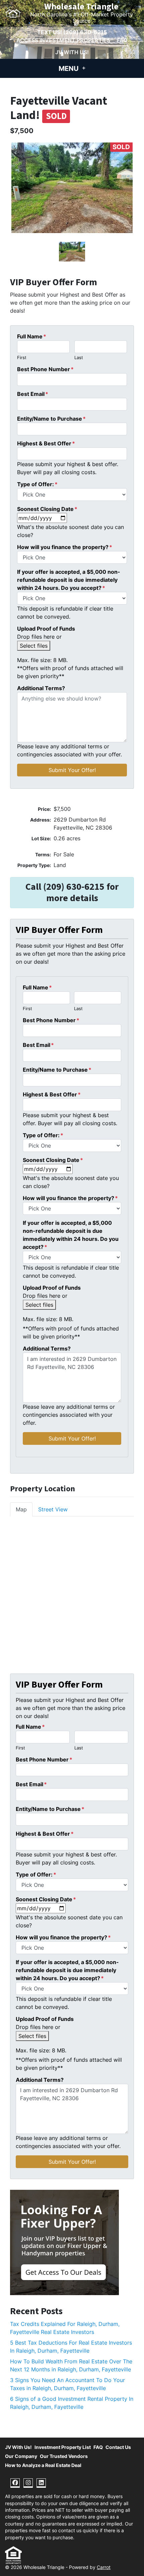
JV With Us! (72, 52)
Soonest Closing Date (47, 509)
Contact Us (118, 2447)
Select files (34, 646)
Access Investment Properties (63, 40)
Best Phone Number (45, 369)
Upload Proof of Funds (46, 629)
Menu (69, 69)
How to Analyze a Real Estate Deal (43, 2465)
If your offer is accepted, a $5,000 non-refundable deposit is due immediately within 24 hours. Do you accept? (69, 580)
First (22, 358)
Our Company (21, 2456)
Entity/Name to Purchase (51, 419)
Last (79, 358)
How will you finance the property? (65, 547)
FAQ (122, 40)
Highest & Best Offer (46, 443)
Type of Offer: (37, 484)
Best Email (33, 394)
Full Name (32, 336)
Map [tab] (21, 1509)
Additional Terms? (41, 688)
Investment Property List (63, 2447)
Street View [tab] (53, 1509)
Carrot (104, 2567)
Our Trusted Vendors (64, 2456)
